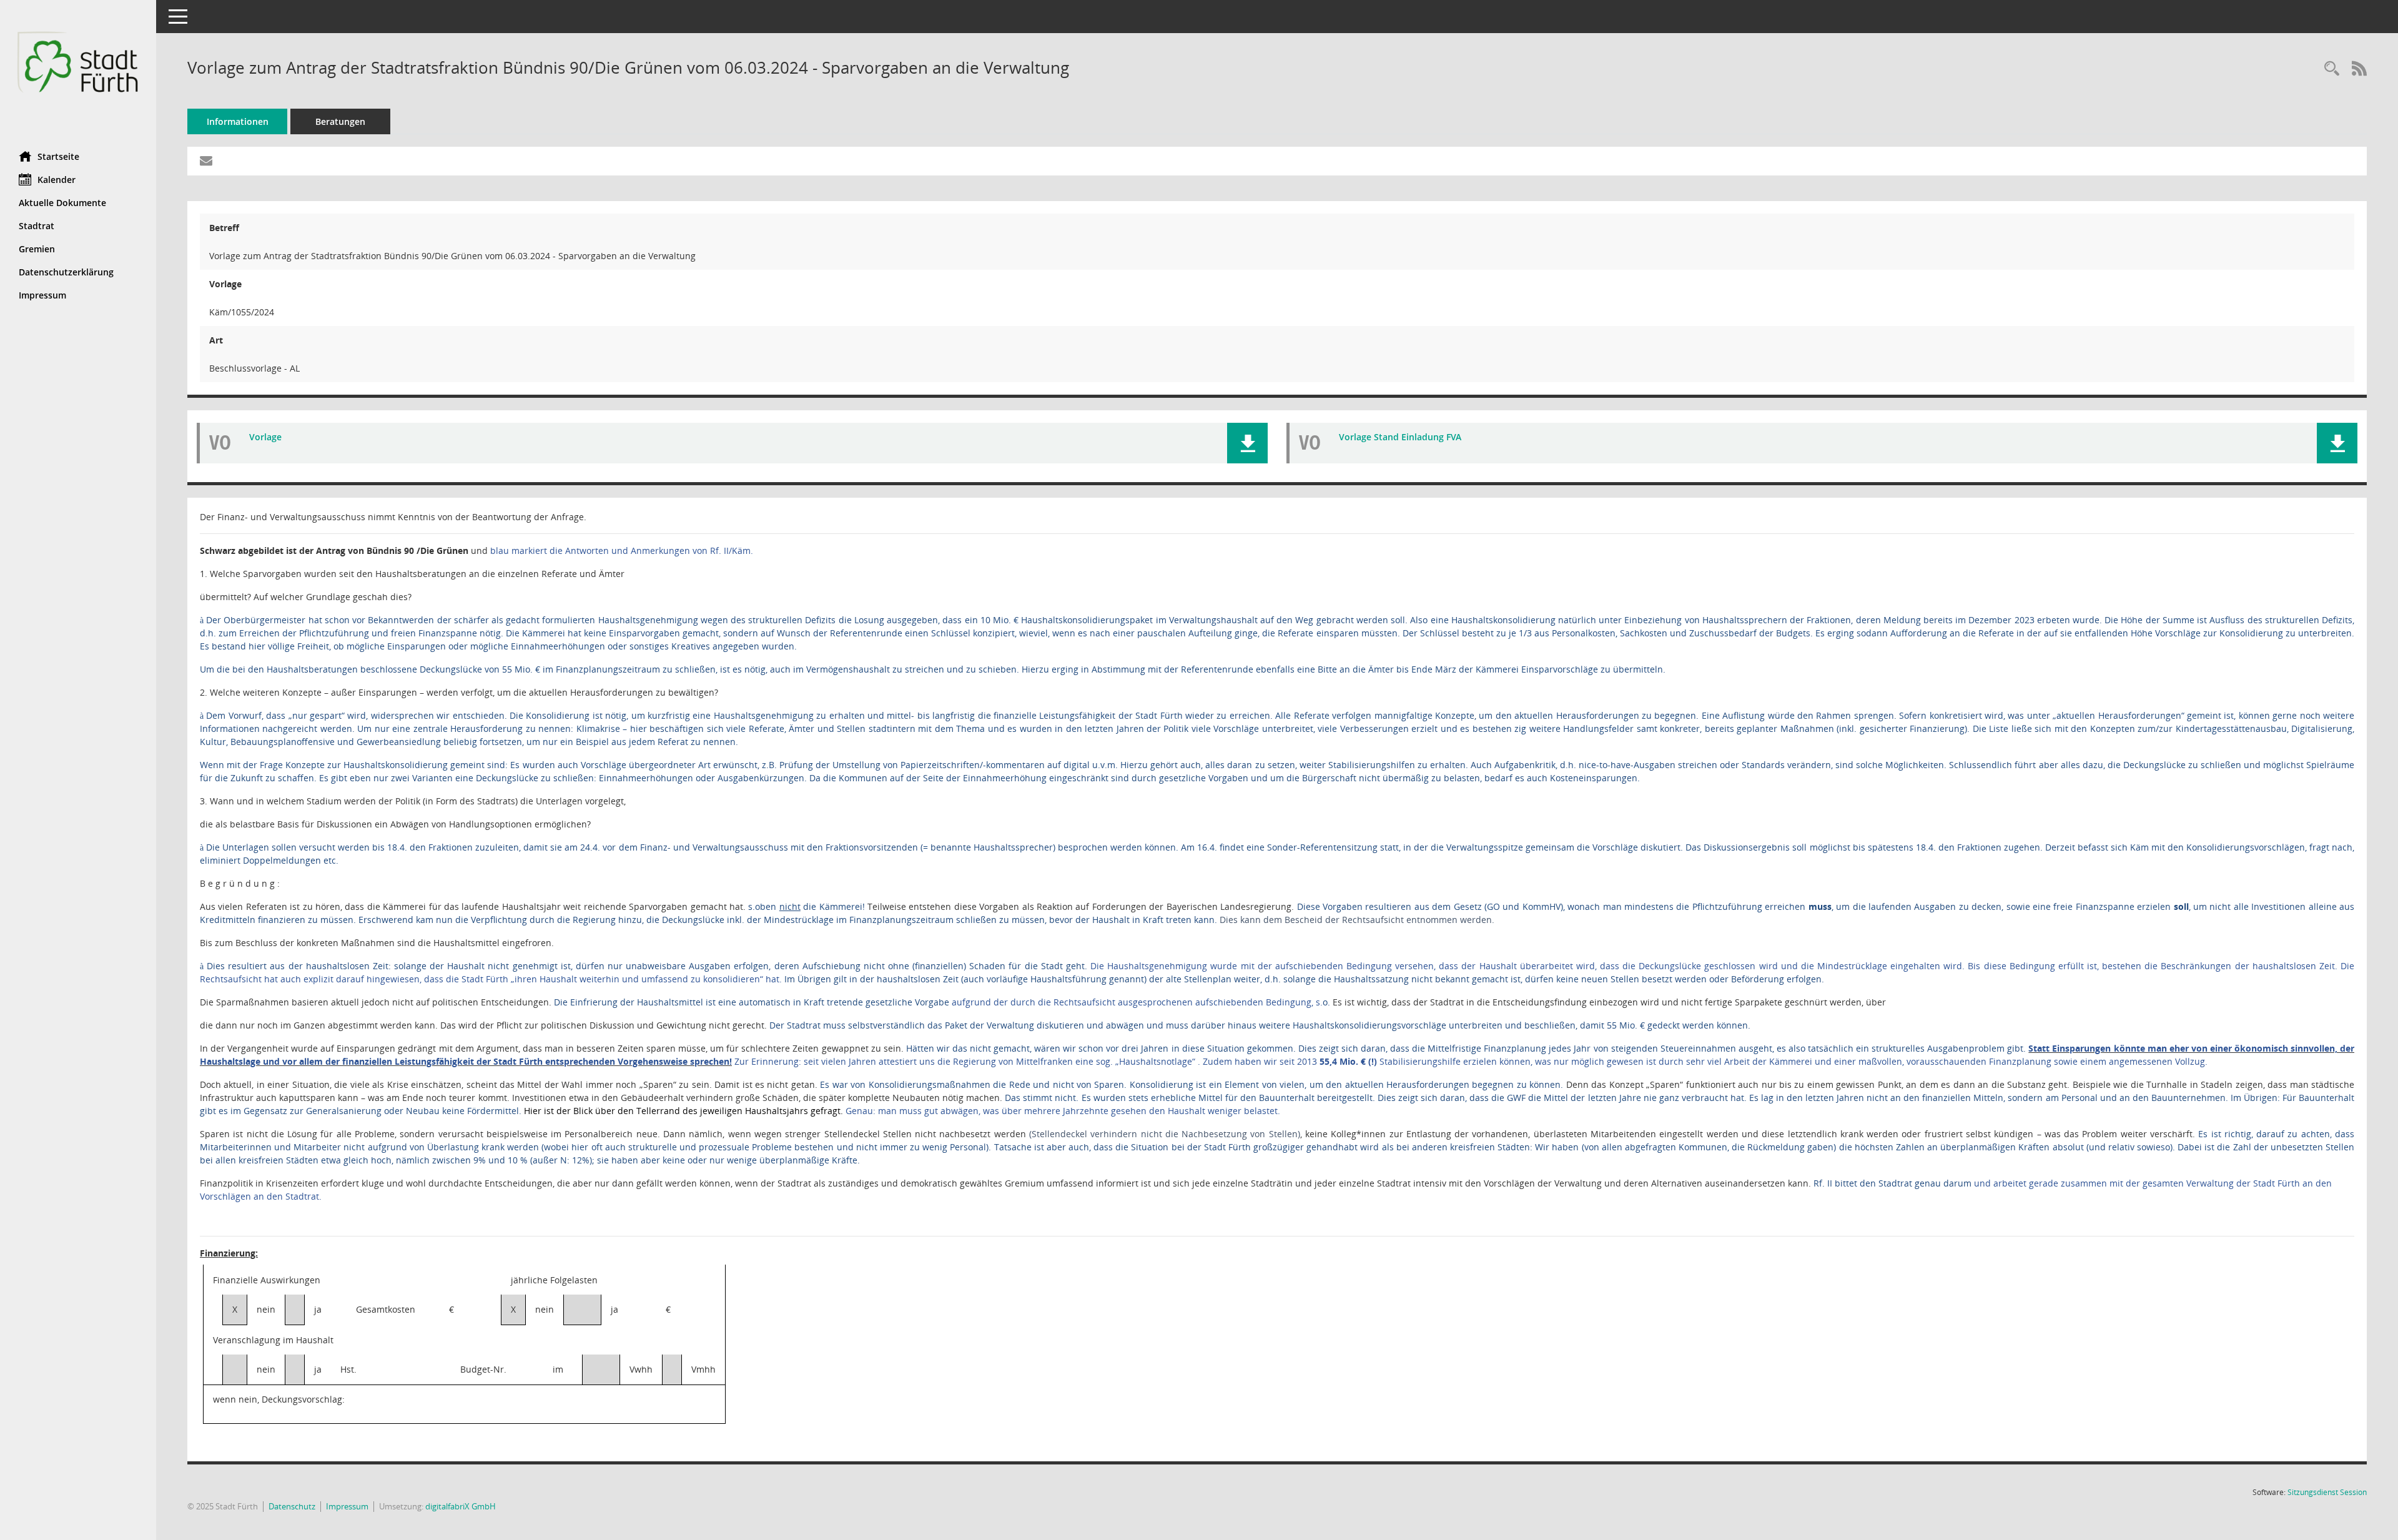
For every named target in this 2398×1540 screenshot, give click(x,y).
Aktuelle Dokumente (62, 203)
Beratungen (340, 121)
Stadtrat (37, 226)
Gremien (37, 249)
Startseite (58, 156)
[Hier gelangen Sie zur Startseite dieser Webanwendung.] (78, 71)
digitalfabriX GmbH (461, 1506)
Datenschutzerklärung (66, 272)
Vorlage (265, 437)
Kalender (57, 180)
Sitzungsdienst (2327, 1492)
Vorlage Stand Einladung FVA (1400, 437)
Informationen (238, 121)
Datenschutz (292, 1506)
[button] (1247, 443)
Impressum (42, 295)
